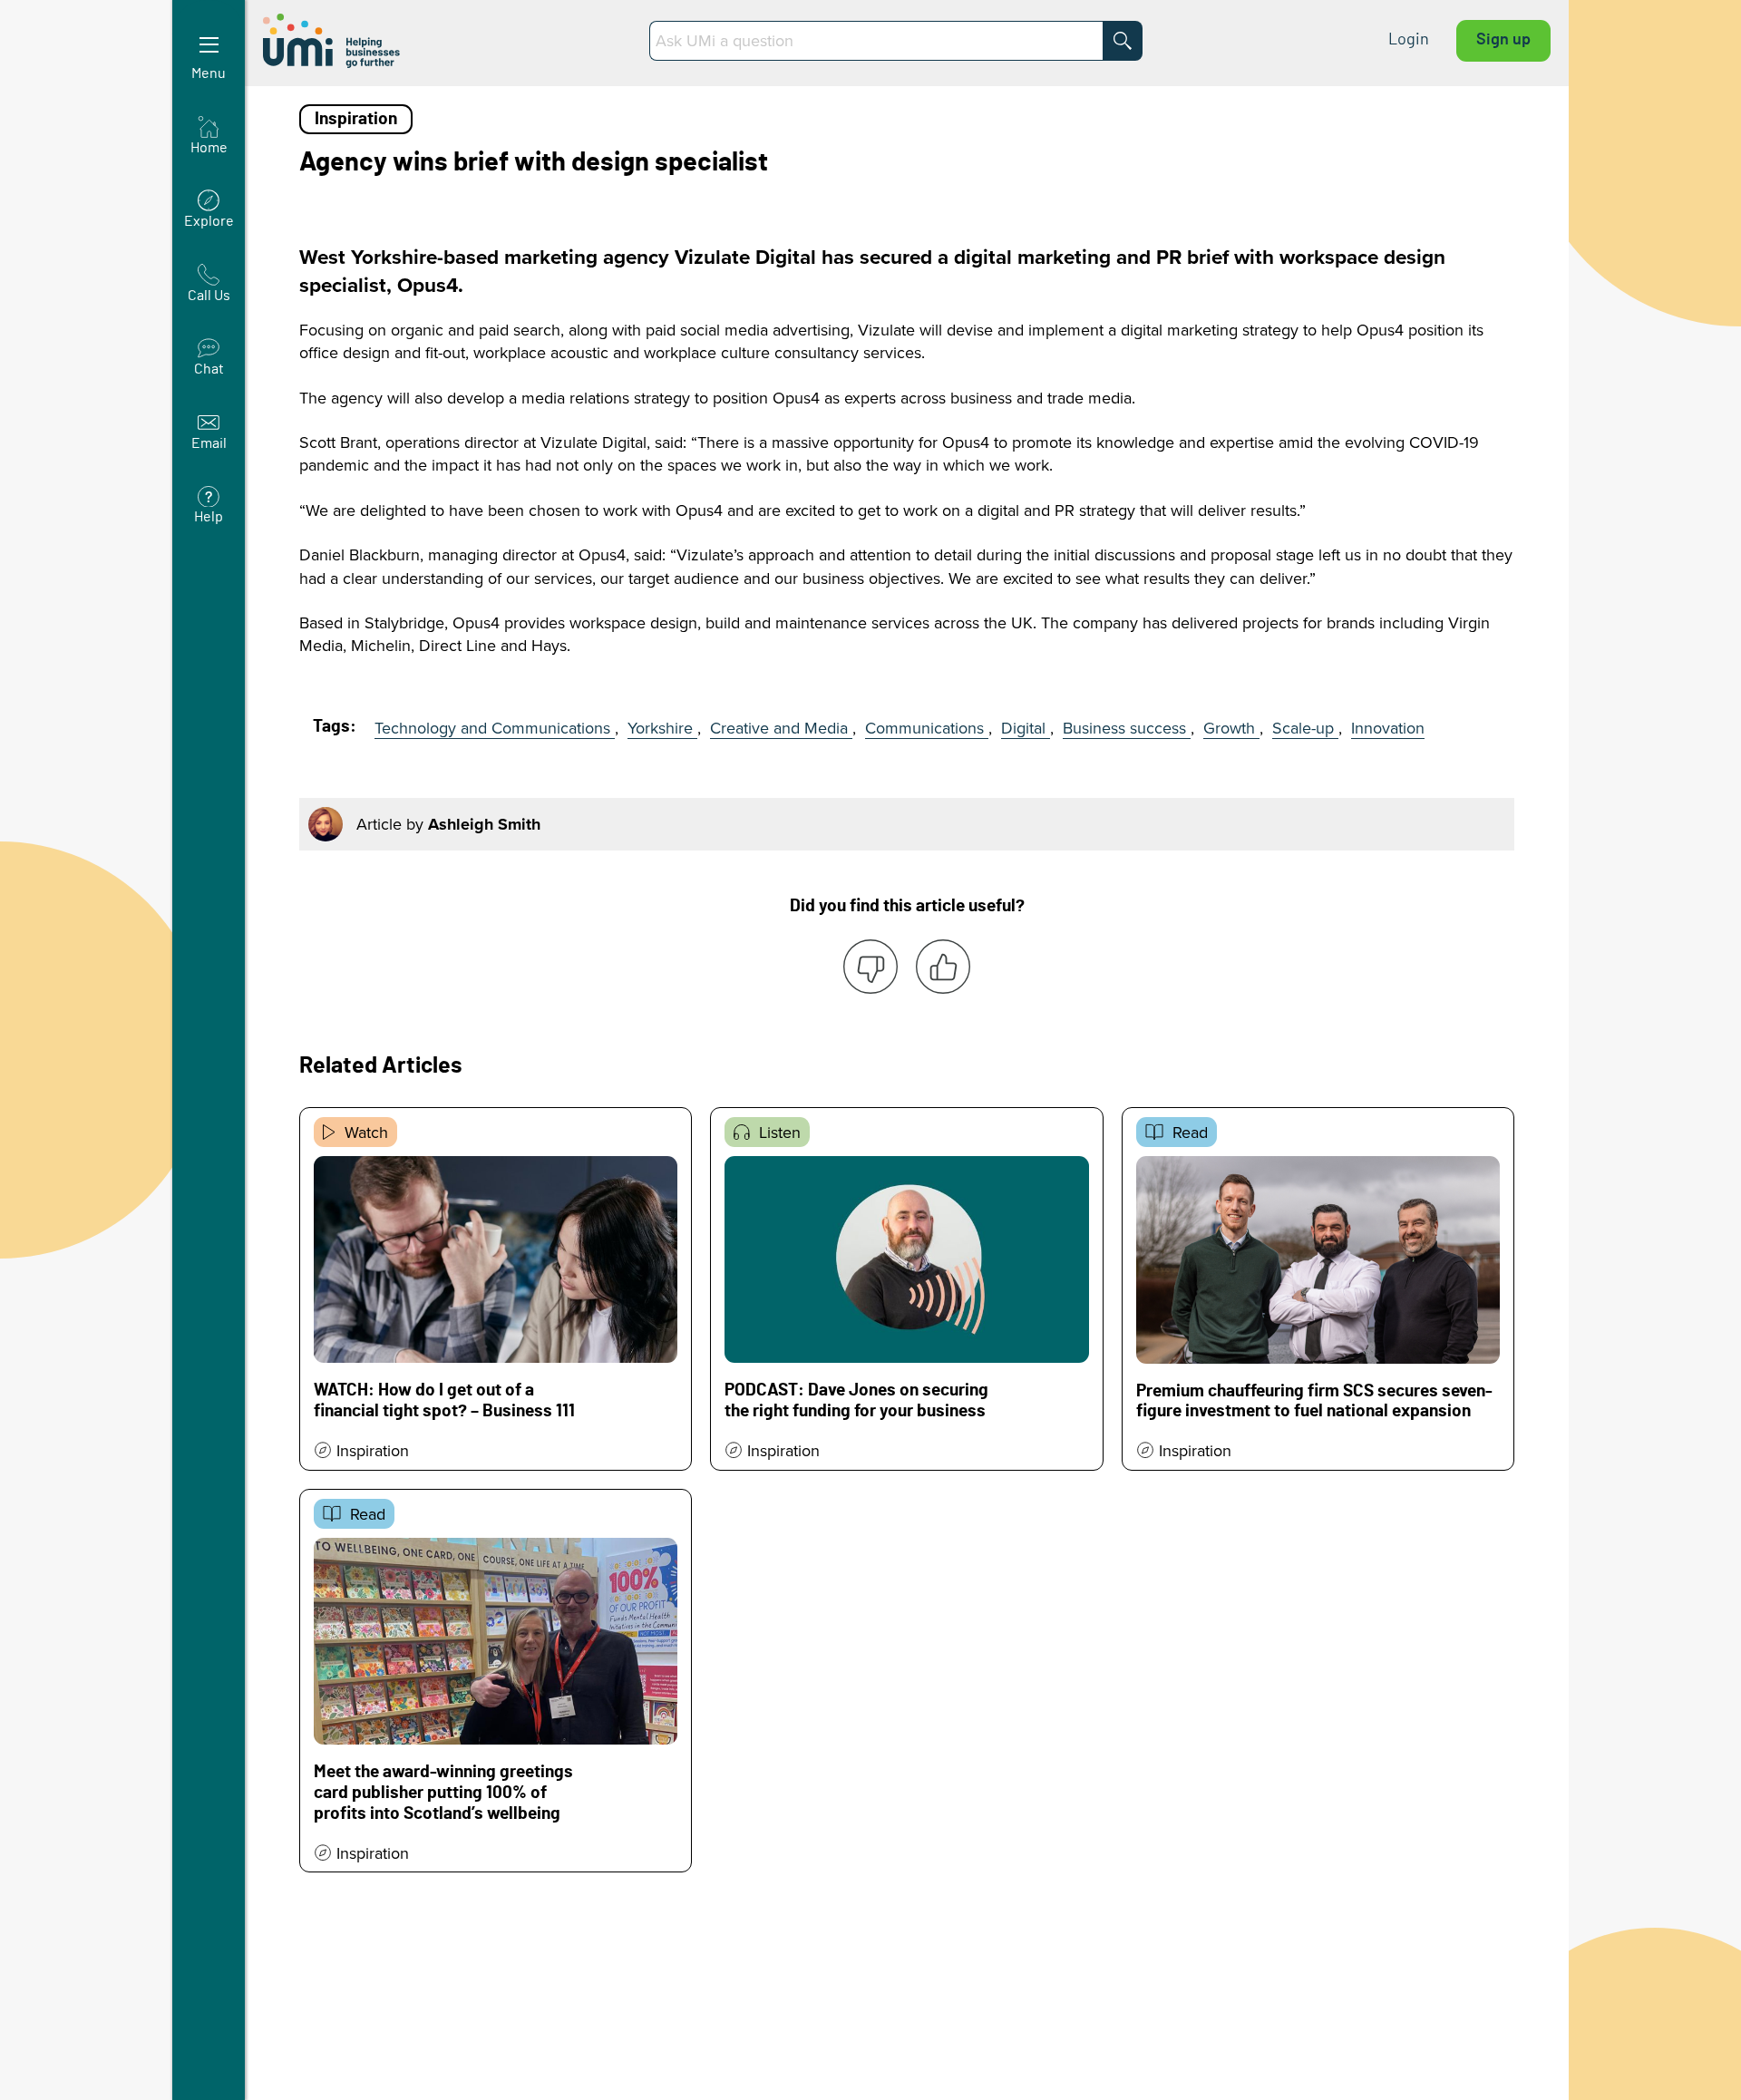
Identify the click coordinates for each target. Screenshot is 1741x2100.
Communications (927, 728)
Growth (1231, 728)
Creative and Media (781, 728)
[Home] (333, 41)
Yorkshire (662, 728)
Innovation (1388, 728)
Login (1409, 40)
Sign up (1503, 40)
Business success (1127, 728)
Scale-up (1305, 728)
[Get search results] (1123, 41)
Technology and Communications (495, 728)
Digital (1026, 728)
